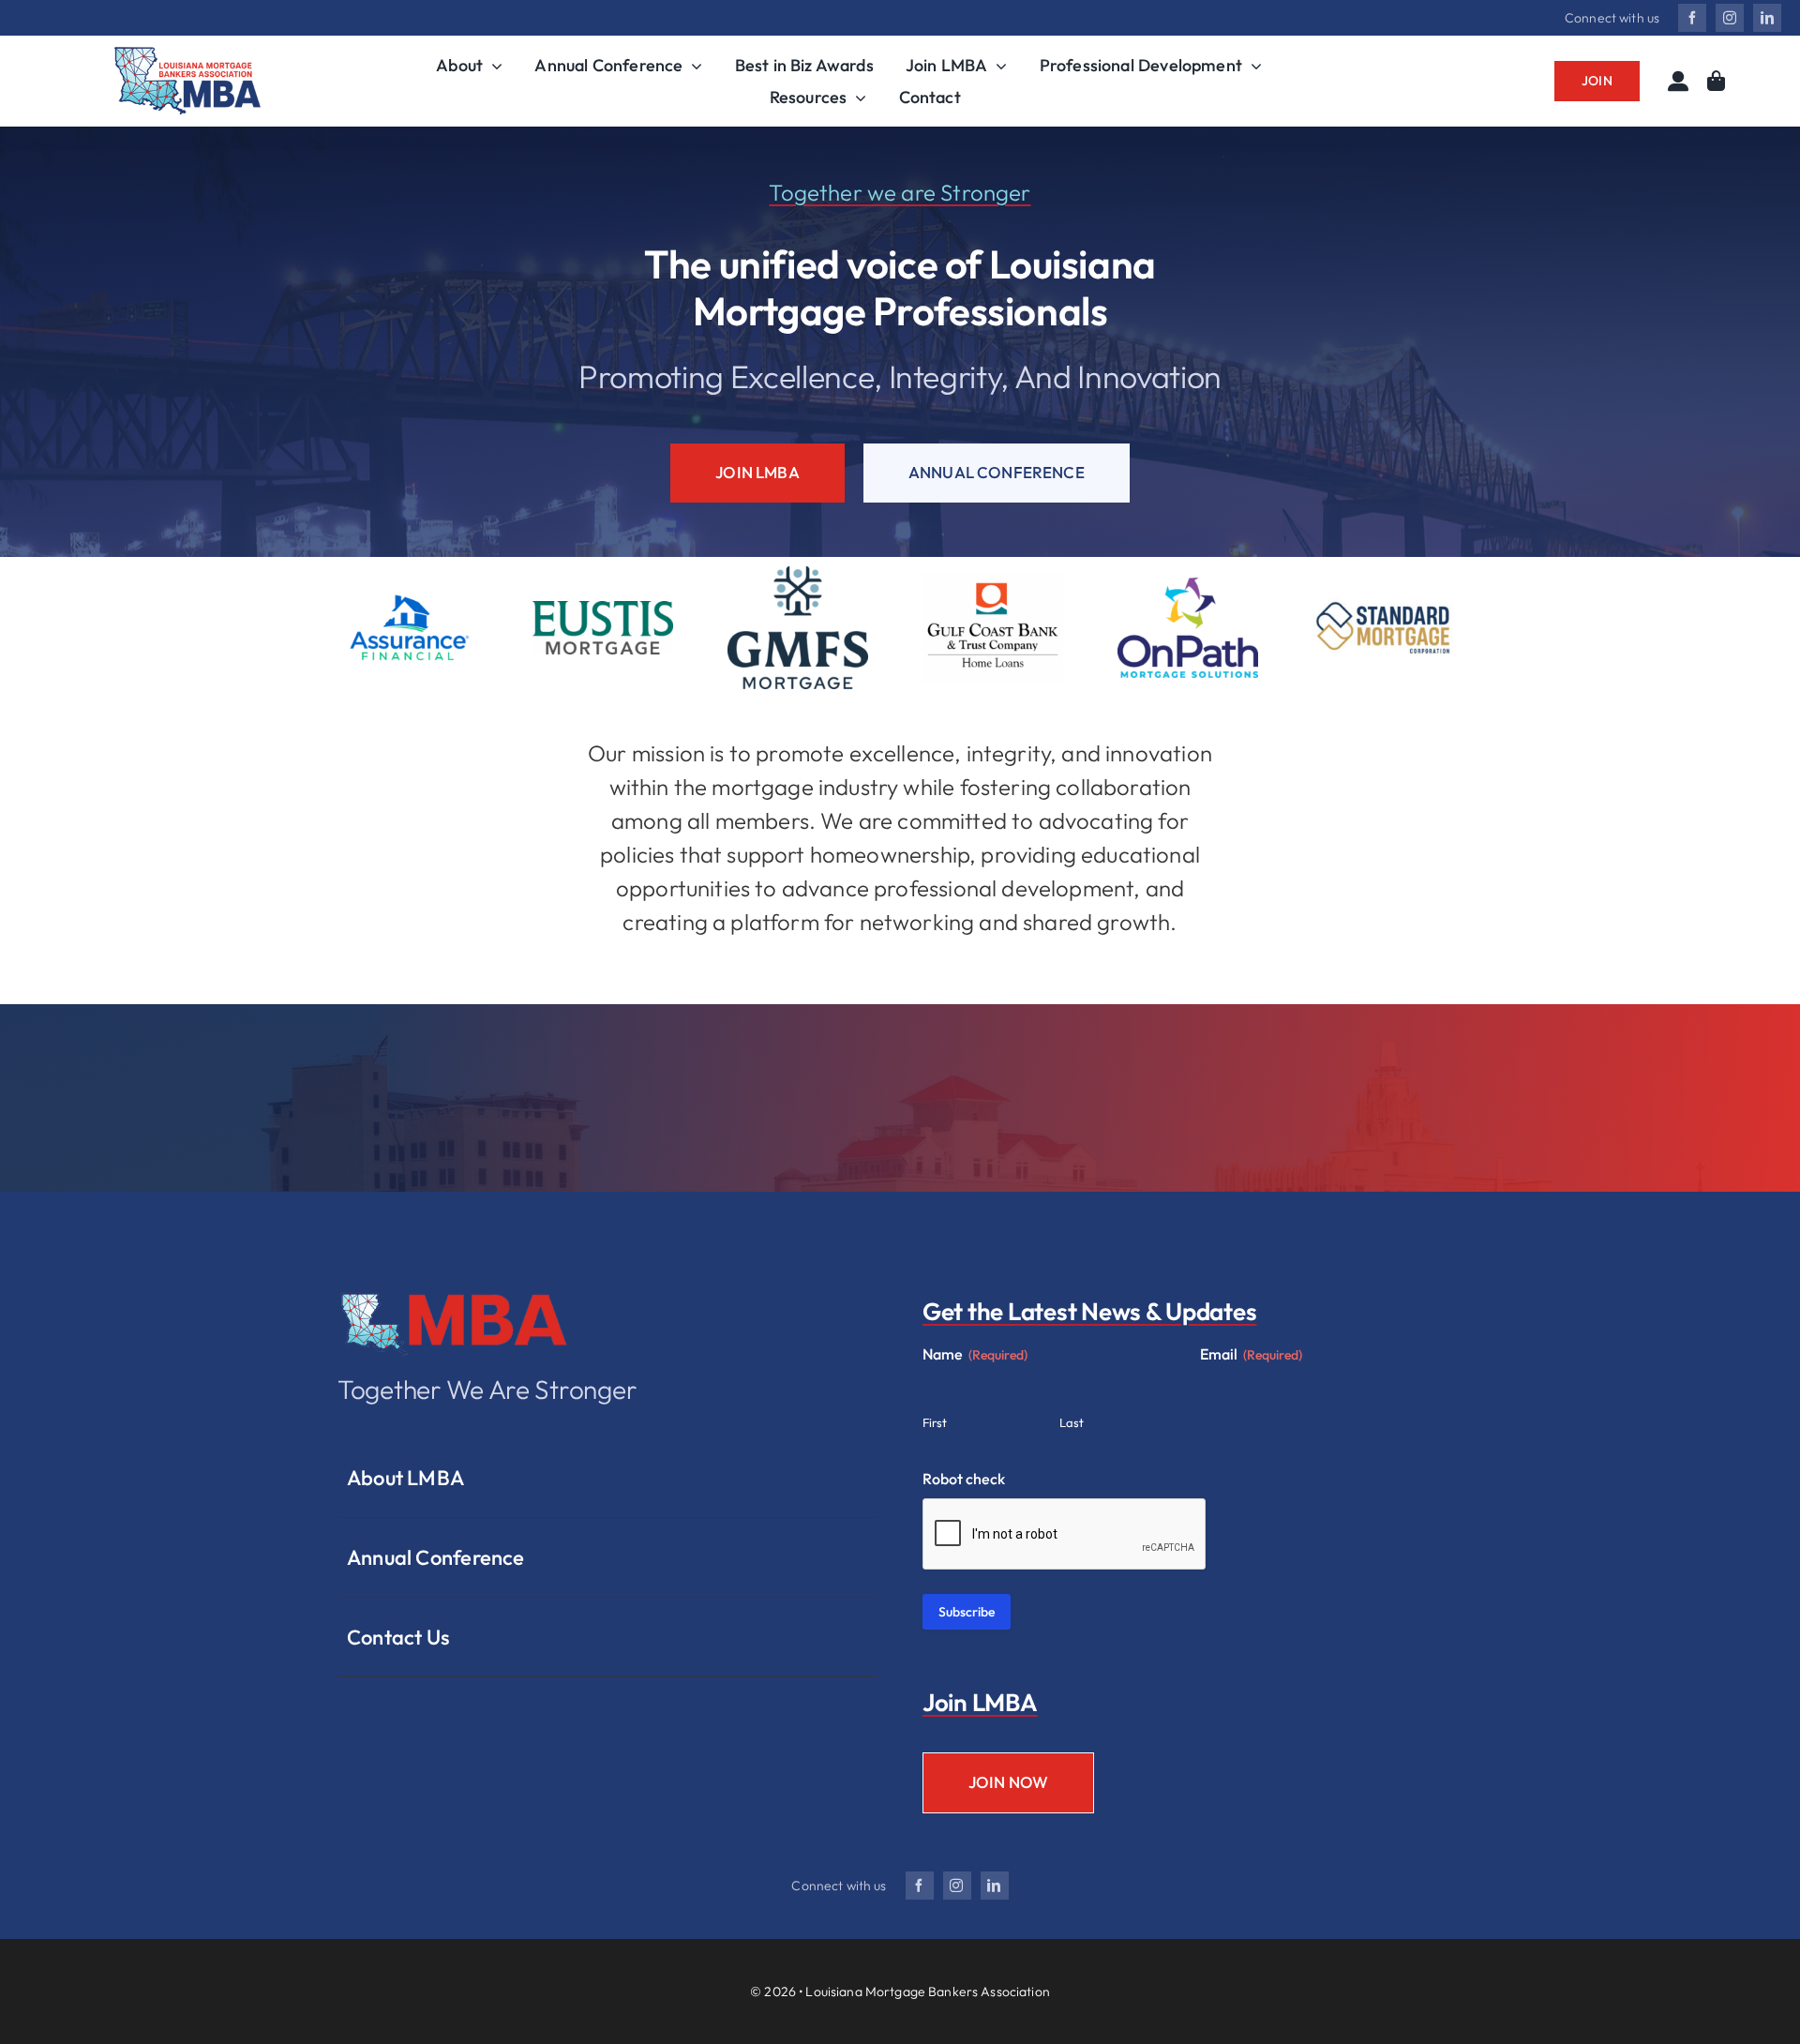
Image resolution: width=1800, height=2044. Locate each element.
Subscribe (967, 1612)
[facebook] (1692, 18)
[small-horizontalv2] (187, 55)
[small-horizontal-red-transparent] (455, 1293)
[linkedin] (1767, 18)
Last (1072, 1422)
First (935, 1422)
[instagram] (1730, 18)
